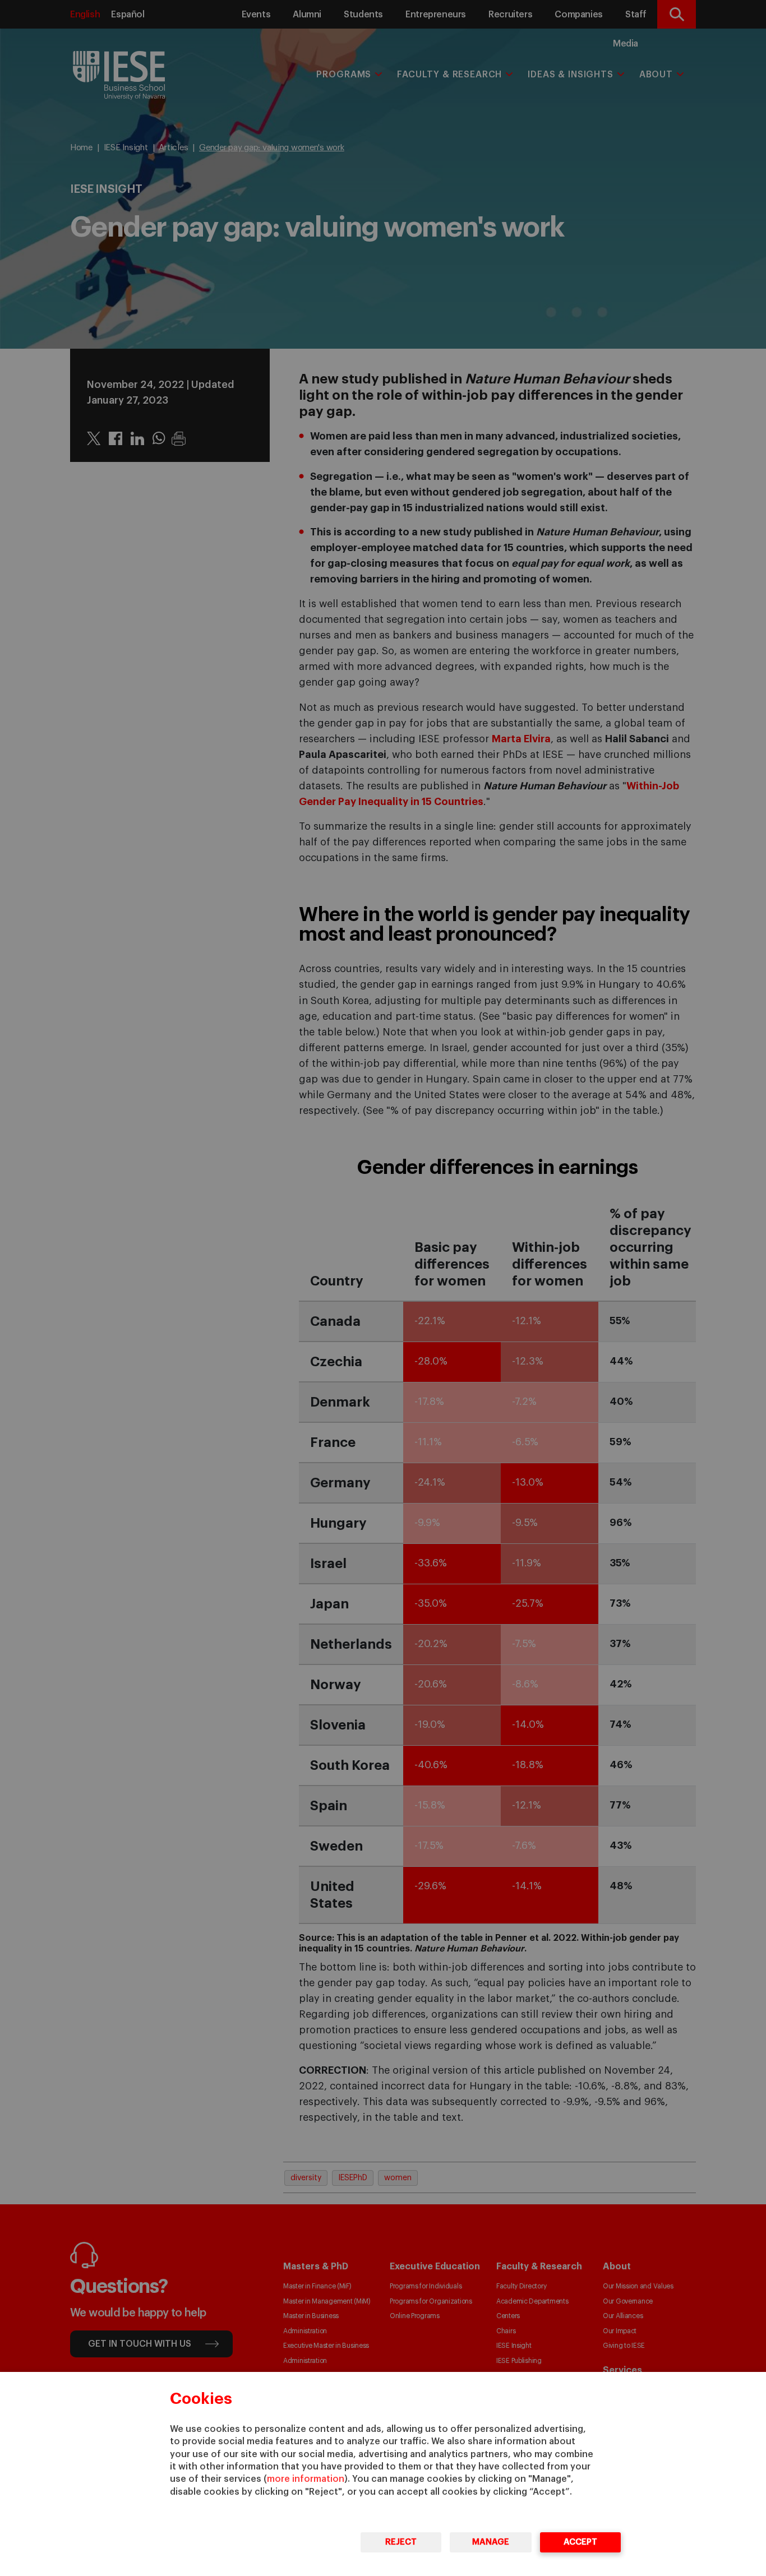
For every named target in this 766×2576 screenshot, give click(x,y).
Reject (401, 2542)
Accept (580, 2542)
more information (306, 2479)
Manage (491, 2542)
